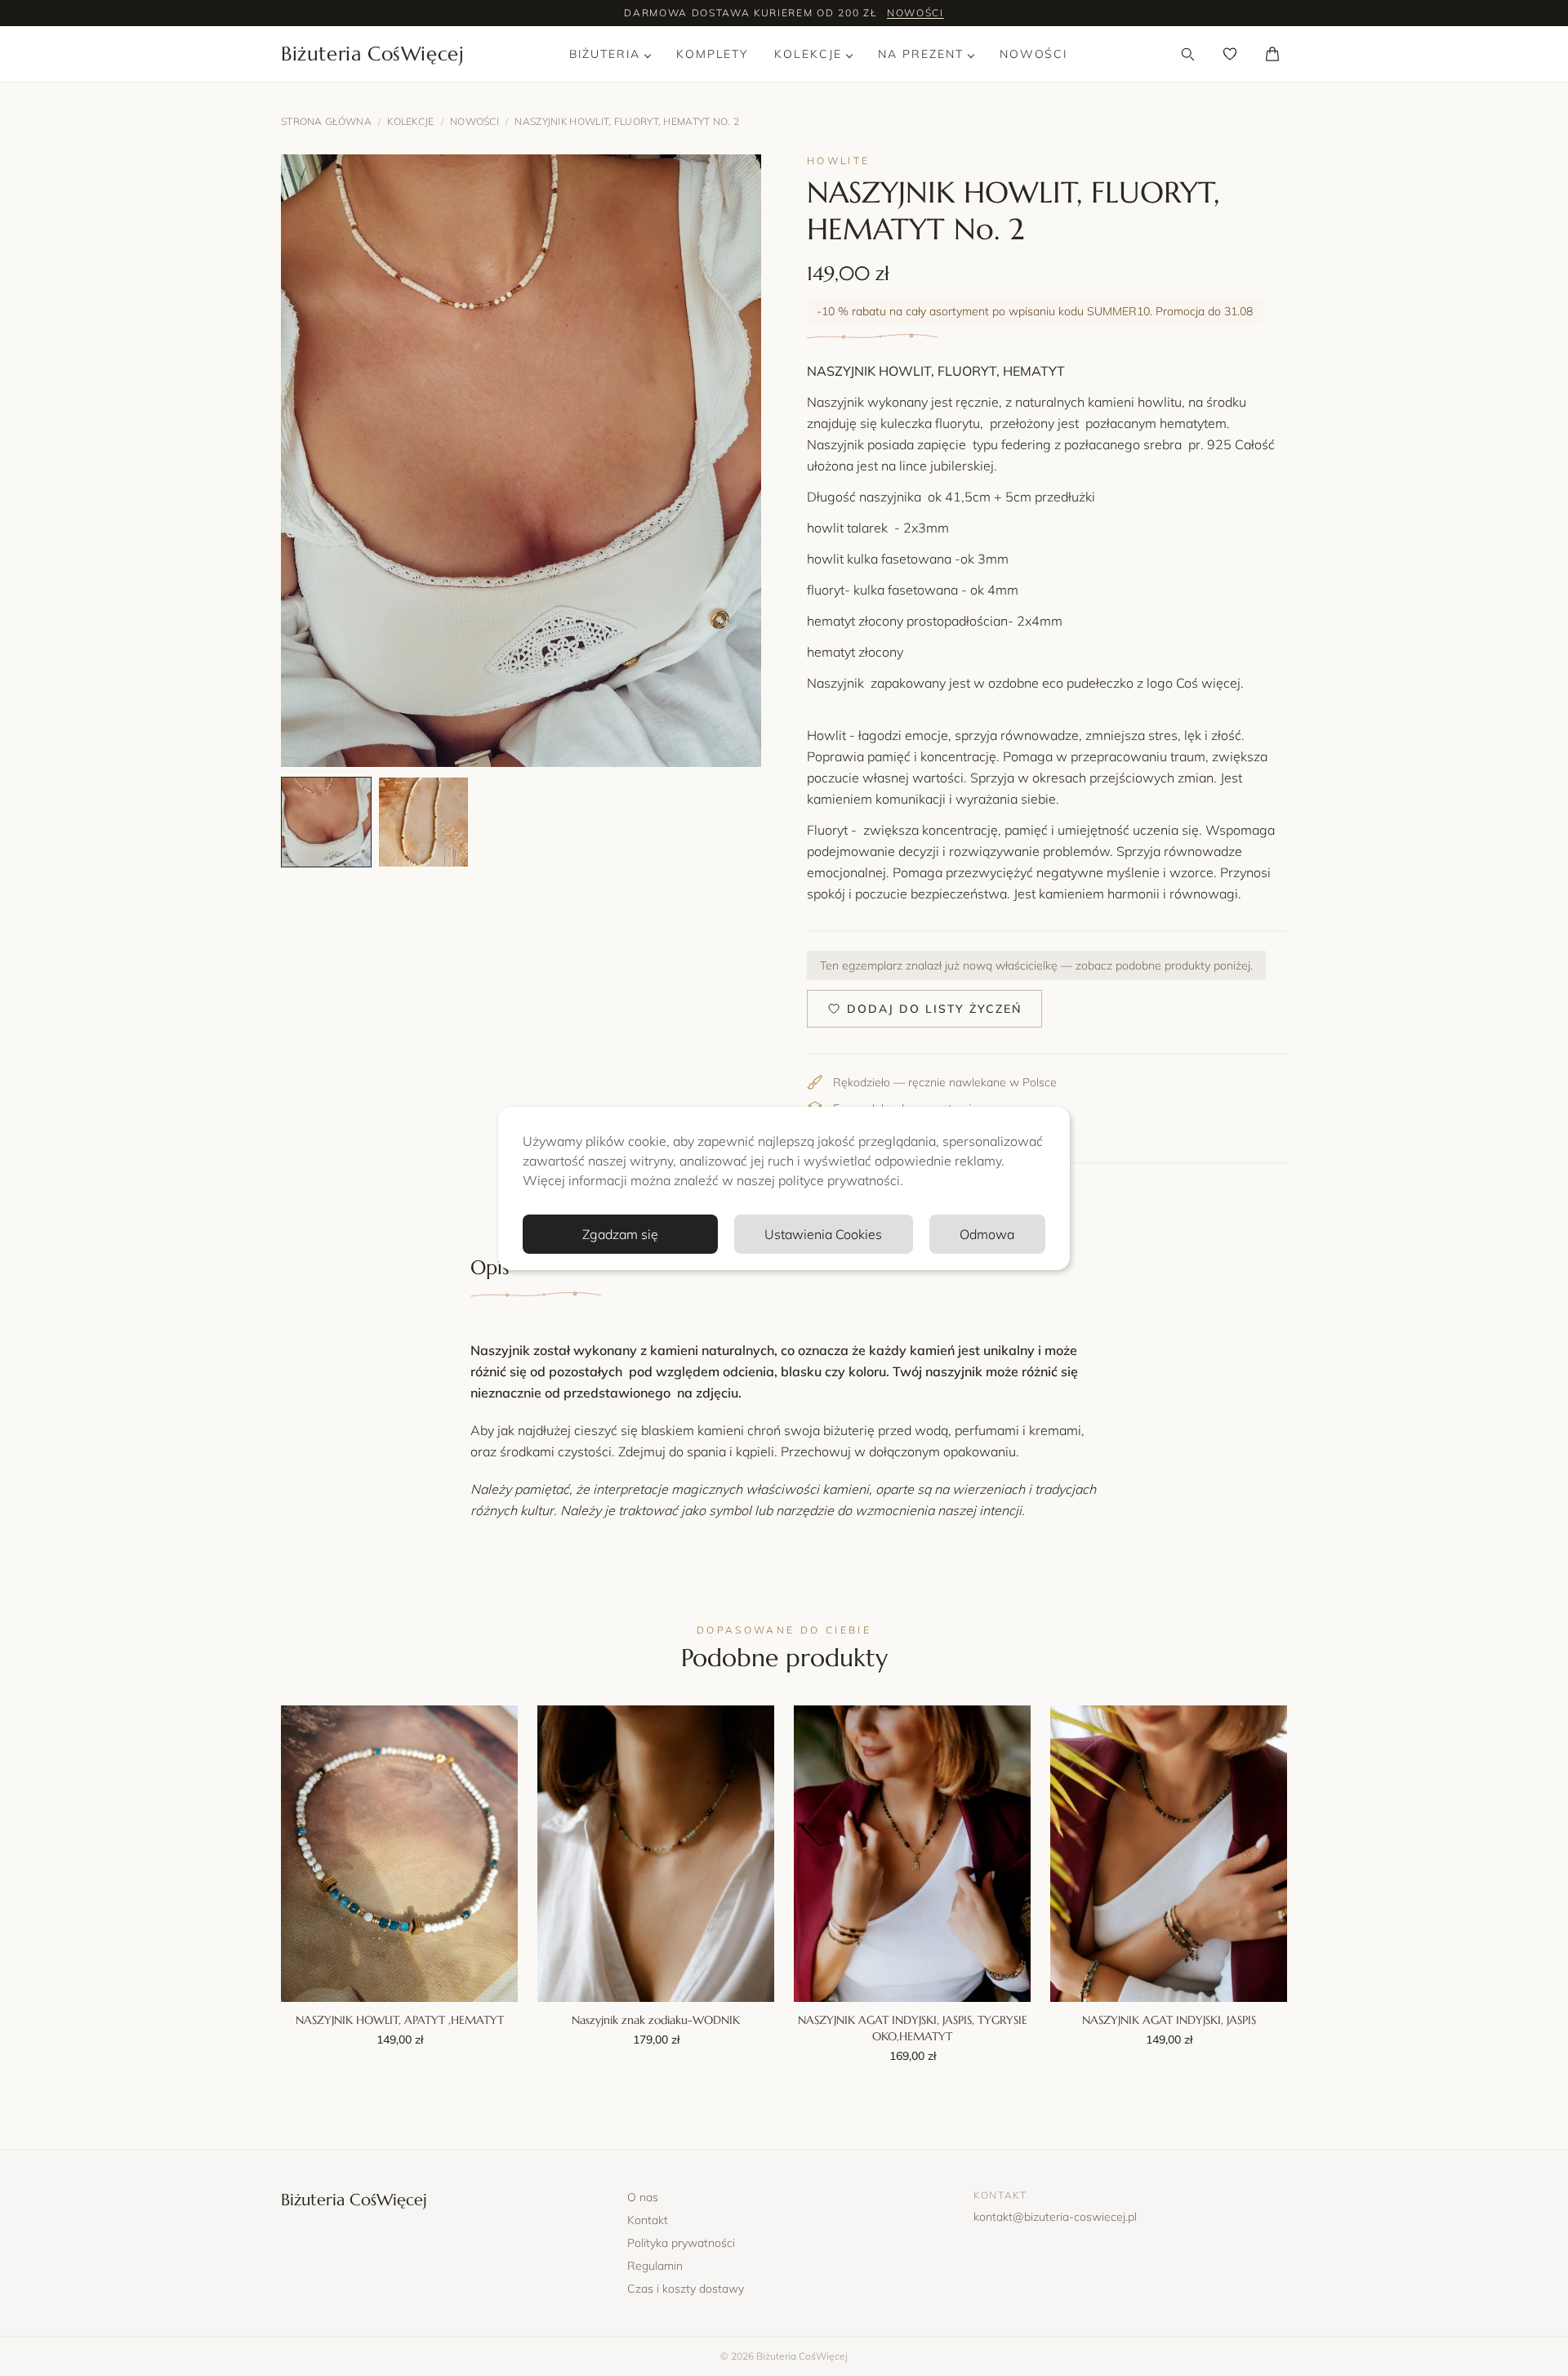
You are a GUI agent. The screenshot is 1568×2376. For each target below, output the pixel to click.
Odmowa (987, 1234)
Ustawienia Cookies (823, 1234)
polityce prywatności (839, 1180)
